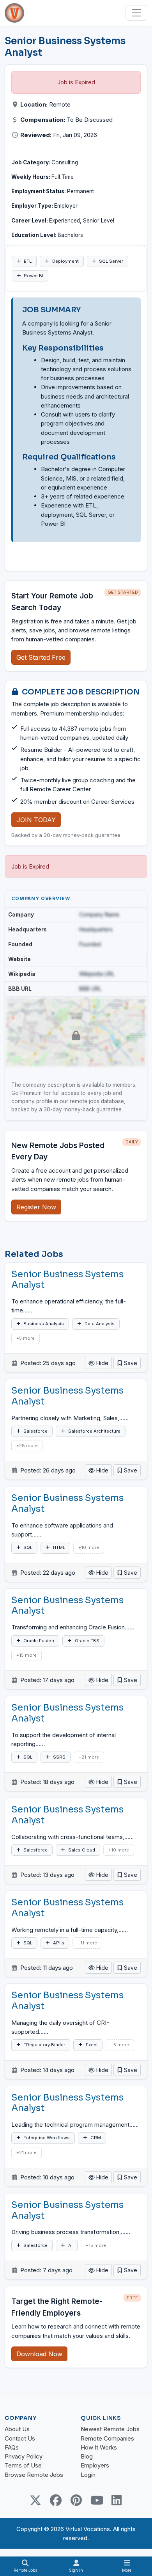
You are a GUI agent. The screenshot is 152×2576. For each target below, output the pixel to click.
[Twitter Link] (35, 2500)
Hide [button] (102, 1363)
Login (88, 2475)
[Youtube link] (96, 2500)
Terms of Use (23, 2465)
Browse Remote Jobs (34, 2475)
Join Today (36, 820)
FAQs (12, 2447)
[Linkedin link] (117, 2500)
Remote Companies (107, 2438)
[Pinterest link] (76, 2500)
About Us (17, 2429)
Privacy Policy (24, 2456)
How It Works (99, 2447)
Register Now (36, 1207)
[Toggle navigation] (136, 13)
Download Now (39, 2354)
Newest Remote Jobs (110, 2429)
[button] (127, 1363)
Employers (95, 2465)
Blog (87, 2456)
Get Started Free (41, 657)
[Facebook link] (56, 2500)
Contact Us (20, 2438)
